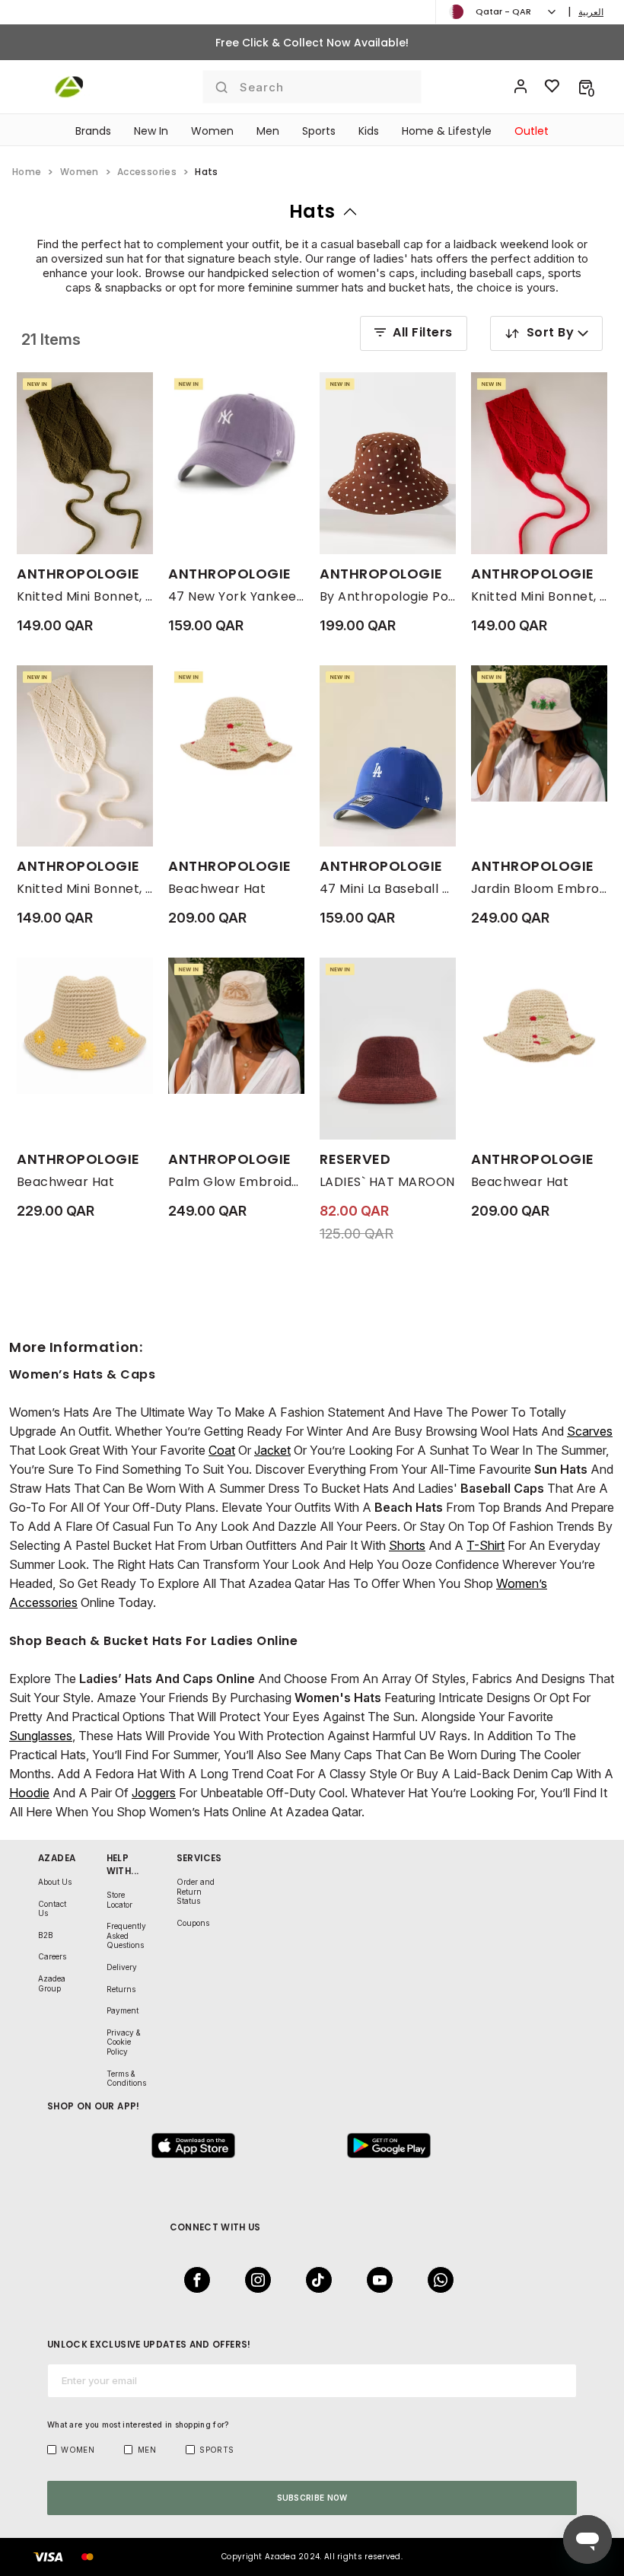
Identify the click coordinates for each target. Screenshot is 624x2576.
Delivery (122, 1967)
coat (222, 1450)
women (80, 172)
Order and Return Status (196, 1891)
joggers (154, 1793)
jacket (272, 1450)
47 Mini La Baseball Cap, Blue (388, 889)
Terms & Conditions (126, 2079)
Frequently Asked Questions (126, 1935)
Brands (93, 131)
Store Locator (119, 1900)
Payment (123, 2010)
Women (212, 131)
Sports (319, 131)
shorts (407, 1545)
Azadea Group (52, 1983)
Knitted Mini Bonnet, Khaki (85, 596)
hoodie (29, 1793)
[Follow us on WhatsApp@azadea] (436, 2280)
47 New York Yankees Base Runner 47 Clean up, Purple (236, 596)
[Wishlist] (552, 87)
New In (151, 131)
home (27, 172)
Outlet (532, 131)
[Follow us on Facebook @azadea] (193, 2280)
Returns (121, 1989)
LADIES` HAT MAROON (387, 1182)
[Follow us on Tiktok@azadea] (314, 2280)
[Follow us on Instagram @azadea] (253, 2280)
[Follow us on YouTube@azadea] (375, 2280)
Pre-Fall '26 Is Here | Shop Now (312, 43)
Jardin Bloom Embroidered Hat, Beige (539, 889)
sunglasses (41, 1736)
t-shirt (486, 1545)
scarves (590, 1431)
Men (268, 131)
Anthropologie (78, 574)
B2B (46, 1935)
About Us (55, 1882)
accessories (147, 172)
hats (312, 211)
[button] (586, 87)
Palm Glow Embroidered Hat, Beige (236, 1182)
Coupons (193, 1923)
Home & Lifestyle (447, 131)
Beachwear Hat (217, 889)
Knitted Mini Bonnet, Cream (85, 889)
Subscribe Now (312, 2498)
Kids (369, 131)
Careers (52, 1956)
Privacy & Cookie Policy (124, 2042)
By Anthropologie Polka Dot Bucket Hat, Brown (388, 596)
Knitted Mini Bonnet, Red (539, 596)
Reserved (355, 1159)
